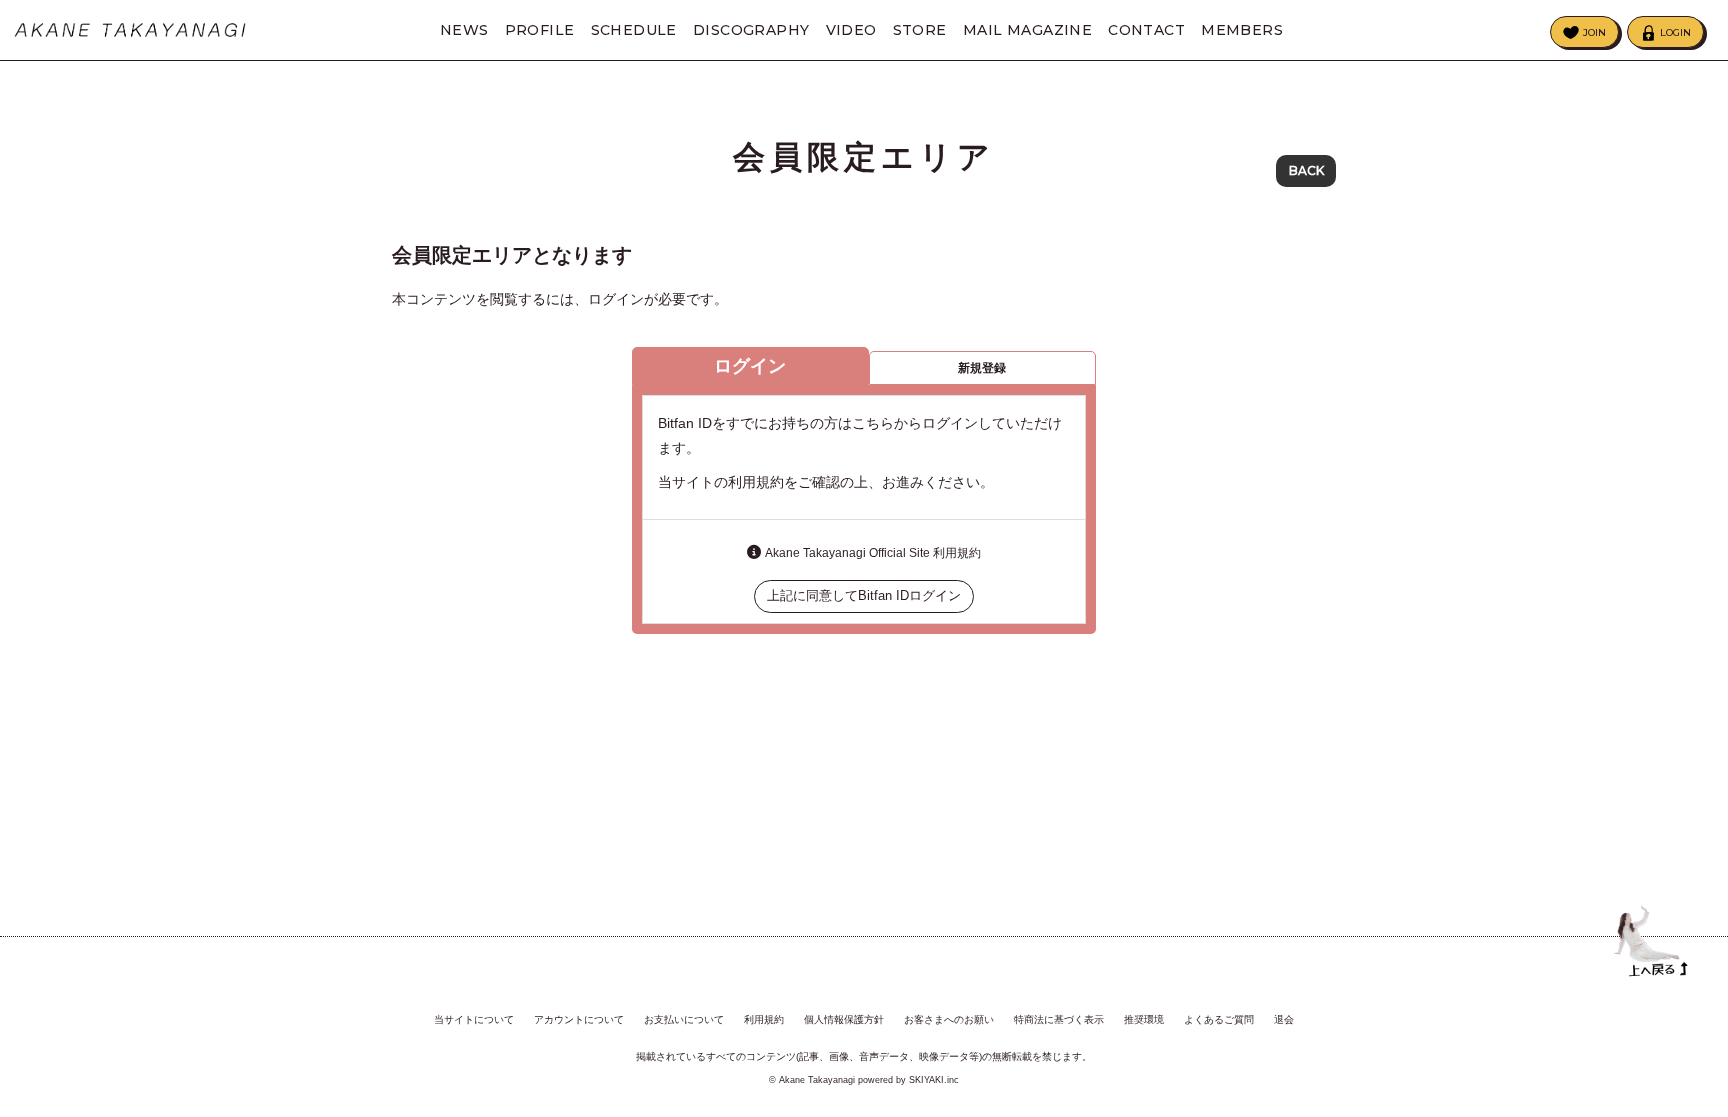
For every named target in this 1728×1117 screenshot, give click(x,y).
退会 (1284, 1019)
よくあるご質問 (1219, 1019)
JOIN (1594, 32)
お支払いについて (684, 1019)
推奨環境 (1144, 1019)
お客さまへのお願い (949, 1019)
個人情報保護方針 (844, 1019)
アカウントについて (579, 1019)
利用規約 (764, 1019)
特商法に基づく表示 (1059, 1019)
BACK (1306, 170)
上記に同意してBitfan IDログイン (864, 595)
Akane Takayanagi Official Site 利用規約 (873, 553)
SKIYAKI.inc (934, 1080)
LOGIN (1675, 32)
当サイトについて (474, 1019)
